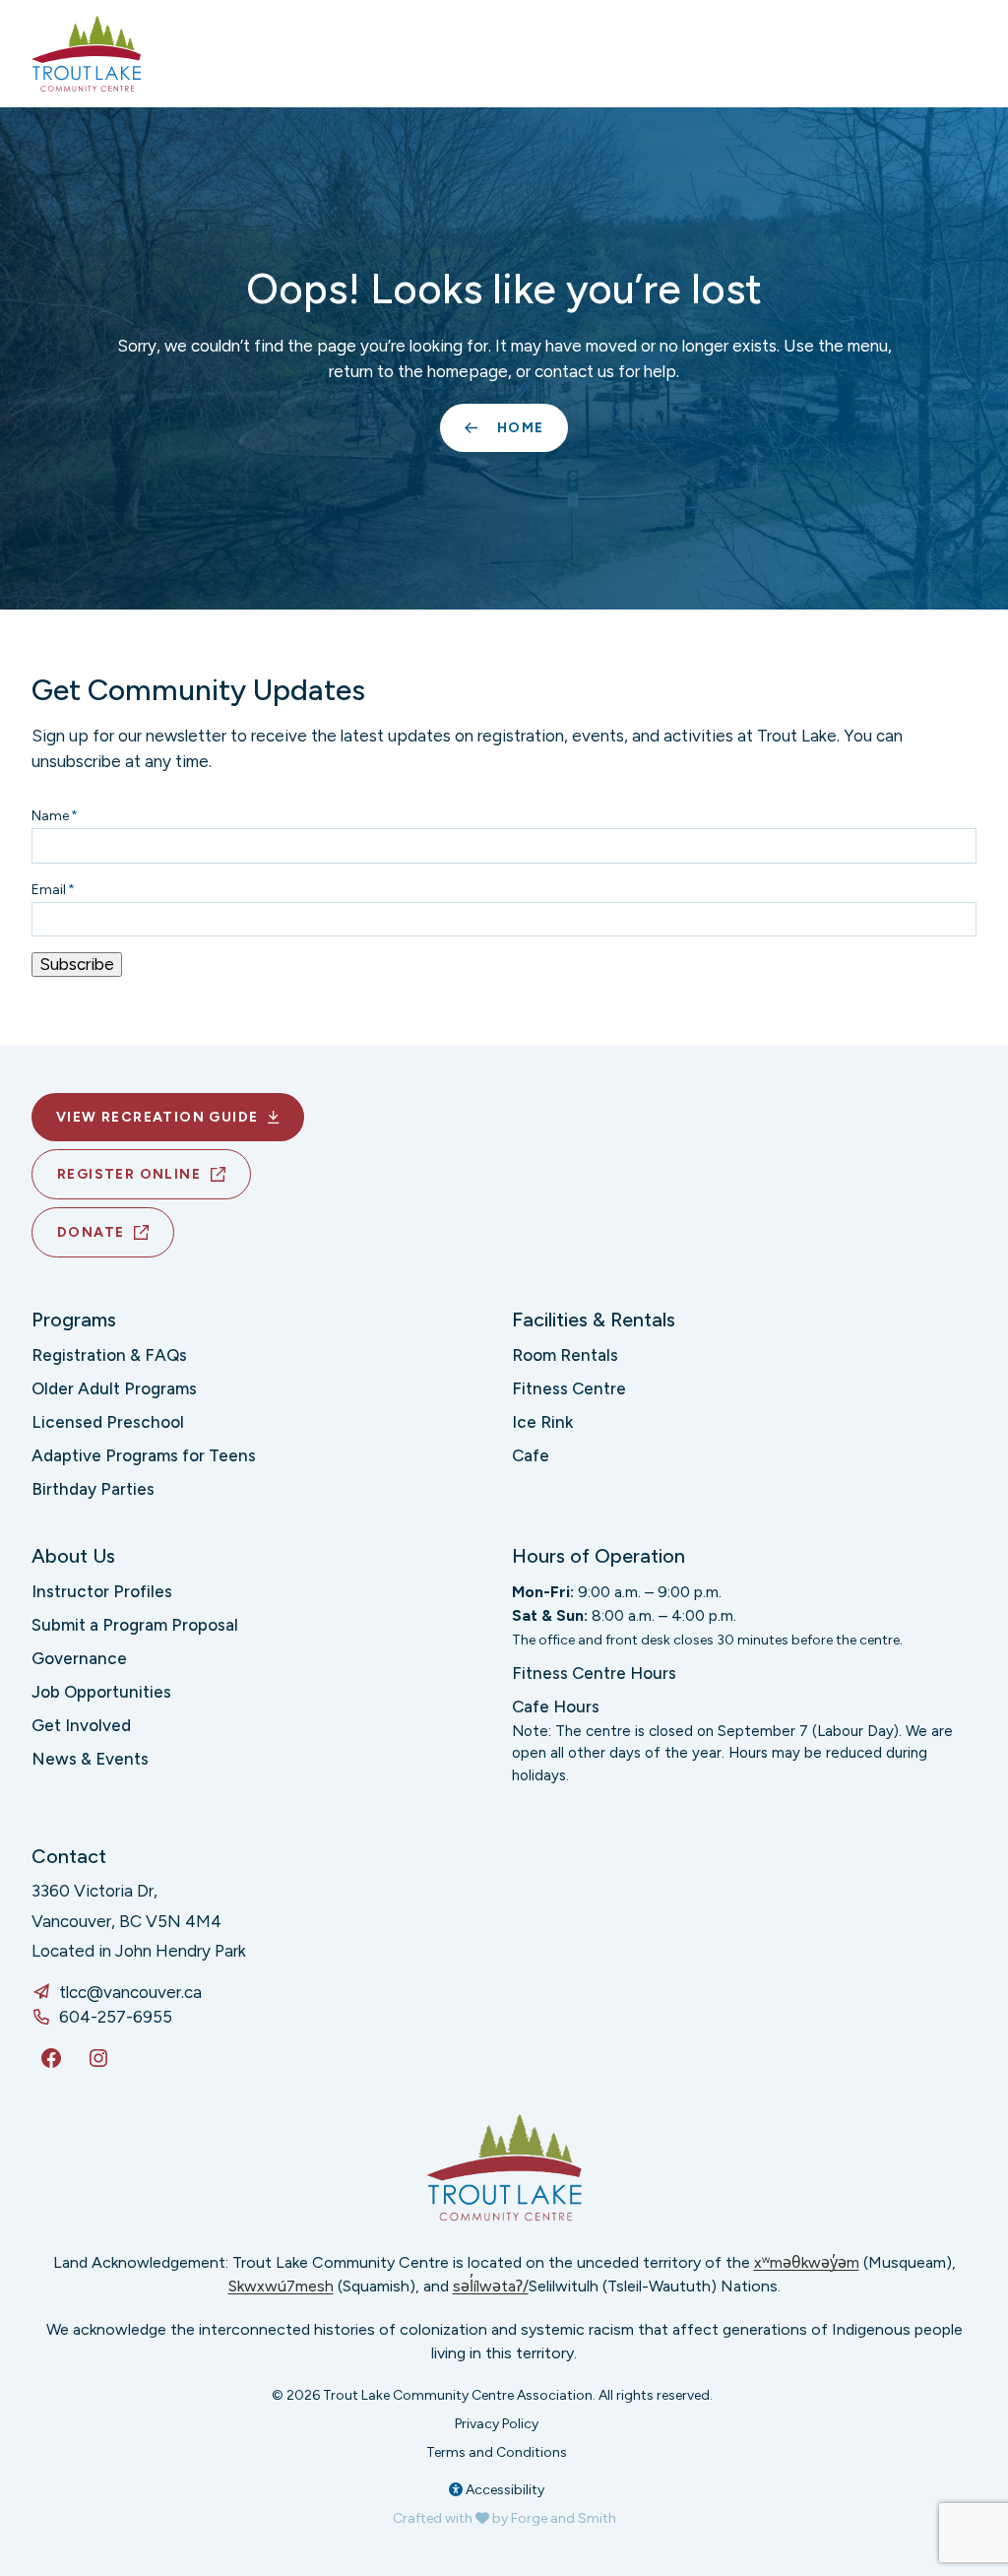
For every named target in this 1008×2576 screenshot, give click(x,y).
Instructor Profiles (102, 1591)
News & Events (90, 1759)
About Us (73, 1556)
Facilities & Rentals (594, 1320)
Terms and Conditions (497, 2452)
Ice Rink (542, 1422)
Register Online (129, 1174)
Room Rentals (565, 1355)
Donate (91, 1232)
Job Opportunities (101, 1692)
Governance (79, 1658)
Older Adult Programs (114, 1388)
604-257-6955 (116, 2017)
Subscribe (77, 964)
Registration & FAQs (109, 1355)
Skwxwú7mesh (281, 2286)
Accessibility (504, 2490)
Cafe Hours (556, 1707)
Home (521, 428)
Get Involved (81, 1725)
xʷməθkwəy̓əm (807, 2262)
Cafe (531, 1455)
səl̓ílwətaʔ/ (491, 2286)
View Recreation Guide (157, 1117)
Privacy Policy (497, 2424)
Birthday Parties (93, 1489)
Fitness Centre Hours (594, 1673)
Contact (69, 1856)
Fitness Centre (569, 1388)
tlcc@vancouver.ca (130, 1992)
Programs (74, 1320)
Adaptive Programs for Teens (144, 1455)
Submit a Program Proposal (135, 1625)
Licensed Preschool (108, 1422)
